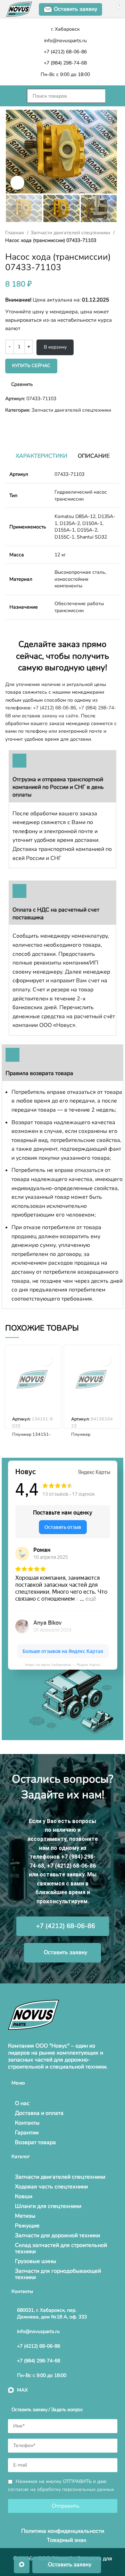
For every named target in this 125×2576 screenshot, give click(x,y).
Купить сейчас (31, 366)
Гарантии (27, 2133)
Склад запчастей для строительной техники (61, 2248)
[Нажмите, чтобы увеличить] (17, 183)
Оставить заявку (76, 9)
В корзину (55, 347)
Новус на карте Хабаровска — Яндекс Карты (62, 1665)
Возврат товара (35, 2142)
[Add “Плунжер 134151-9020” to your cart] (46, 1360)
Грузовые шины (36, 2261)
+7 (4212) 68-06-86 (55, 708)
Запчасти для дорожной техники (57, 2235)
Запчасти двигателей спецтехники (71, 233)
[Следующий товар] (23, 425)
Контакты (27, 2123)
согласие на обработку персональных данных (61, 2489)
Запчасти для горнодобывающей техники (58, 2274)
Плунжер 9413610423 (85, 1437)
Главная (15, 233)
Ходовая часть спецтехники (51, 2187)
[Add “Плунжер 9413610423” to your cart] (105, 1360)
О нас (22, 2103)
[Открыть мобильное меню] (12, 96)
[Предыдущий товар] (9, 425)
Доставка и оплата (39, 2113)
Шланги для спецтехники (48, 2206)
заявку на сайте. (61, 716)
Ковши (24, 2196)
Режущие (27, 2226)
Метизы (25, 2216)
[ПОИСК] (112, 96)
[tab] (41, 456)
